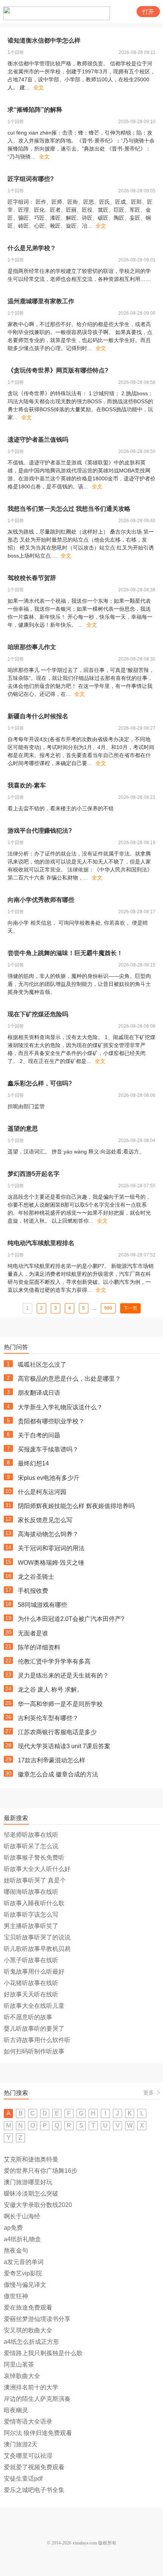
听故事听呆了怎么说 (31, 1846)
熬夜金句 (16, 2250)
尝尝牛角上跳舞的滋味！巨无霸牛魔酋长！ (65, 953)
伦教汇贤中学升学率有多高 (54, 1661)
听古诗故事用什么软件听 (37, 2040)
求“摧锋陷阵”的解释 (35, 110)
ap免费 (13, 2228)
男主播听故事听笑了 (31, 1926)
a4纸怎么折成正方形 (31, 2342)
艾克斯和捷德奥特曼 (31, 2159)
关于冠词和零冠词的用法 (51, 1548)
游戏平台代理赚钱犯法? (40, 831)
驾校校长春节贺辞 (32, 578)
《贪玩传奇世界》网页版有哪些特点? (58, 370)
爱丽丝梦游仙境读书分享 (37, 2319)
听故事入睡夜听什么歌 (34, 1903)
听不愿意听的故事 (28, 2017)
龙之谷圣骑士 (36, 1577)
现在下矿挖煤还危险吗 (38, 1014)
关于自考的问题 (39, 1435)
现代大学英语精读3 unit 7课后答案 (64, 1746)
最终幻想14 (33, 1463)
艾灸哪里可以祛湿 (28, 2456)
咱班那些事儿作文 (32, 647)
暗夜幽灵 (16, 2410)
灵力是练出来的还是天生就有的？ (63, 1675)
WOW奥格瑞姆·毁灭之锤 (51, 1563)
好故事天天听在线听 (31, 1994)
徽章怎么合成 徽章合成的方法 (58, 1774)
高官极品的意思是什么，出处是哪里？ (69, 1379)
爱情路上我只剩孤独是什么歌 (43, 2353)
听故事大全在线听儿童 (34, 2006)
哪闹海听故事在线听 (31, 1892)
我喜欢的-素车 (27, 785)
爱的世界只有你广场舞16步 (41, 2171)
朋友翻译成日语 (39, 1393)
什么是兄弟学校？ (32, 248)
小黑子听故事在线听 (31, 1960)
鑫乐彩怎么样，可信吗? (40, 1083)
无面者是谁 (33, 1633)
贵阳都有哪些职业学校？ (51, 1421)
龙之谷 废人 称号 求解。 (50, 1690)
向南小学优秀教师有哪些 (41, 900)
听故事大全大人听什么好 (37, 1869)
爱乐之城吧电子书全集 (34, 2490)
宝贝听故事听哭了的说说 (37, 1937)
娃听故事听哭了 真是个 (35, 1880)
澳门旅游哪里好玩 (28, 2182)
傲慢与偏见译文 (25, 2285)
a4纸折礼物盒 (22, 2239)
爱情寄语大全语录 (28, 2422)
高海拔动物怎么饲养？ (48, 1534)
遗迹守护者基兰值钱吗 (38, 440)
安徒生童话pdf (23, 2479)
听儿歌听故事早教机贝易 (37, 1949)
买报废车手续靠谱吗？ (48, 1449)
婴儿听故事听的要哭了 (34, 2029)
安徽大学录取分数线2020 (38, 2205)
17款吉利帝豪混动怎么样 (52, 1760)
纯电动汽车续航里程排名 (41, 1243)
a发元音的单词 (24, 2262)
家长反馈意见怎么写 (45, 1520)
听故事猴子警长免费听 (34, 1858)
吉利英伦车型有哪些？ (48, 1718)
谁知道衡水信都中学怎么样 (44, 40)
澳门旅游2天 (21, 2444)
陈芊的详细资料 (39, 1647)
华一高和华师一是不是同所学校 (60, 1704)
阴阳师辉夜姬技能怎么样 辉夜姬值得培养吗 (76, 1506)
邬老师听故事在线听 (31, 1835)
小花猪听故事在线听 (31, 1983)
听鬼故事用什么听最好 (34, 1972)
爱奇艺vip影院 (23, 2273)
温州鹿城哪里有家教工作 (41, 301)
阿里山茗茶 (19, 2365)
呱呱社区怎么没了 (42, 1365)
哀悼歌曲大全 (22, 2376)
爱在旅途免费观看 (28, 2307)
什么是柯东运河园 (42, 1492)
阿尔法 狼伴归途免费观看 (38, 2433)
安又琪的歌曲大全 (28, 2330)
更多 (149, 2093)
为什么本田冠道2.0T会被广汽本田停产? (71, 1619)
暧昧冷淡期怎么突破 (31, 2193)
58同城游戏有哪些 (42, 1605)
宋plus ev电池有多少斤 (49, 1478)
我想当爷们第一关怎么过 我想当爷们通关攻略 (69, 509)
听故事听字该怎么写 (31, 1915)
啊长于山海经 (22, 2216)
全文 (39, 87)
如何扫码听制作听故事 (34, 2051)
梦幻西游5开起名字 (34, 1174)
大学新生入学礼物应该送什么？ (60, 1407)
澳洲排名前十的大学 (31, 2387)
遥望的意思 (23, 1129)
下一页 (130, 1308)
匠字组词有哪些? (31, 179)
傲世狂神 (16, 2296)
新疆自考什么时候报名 (38, 716)
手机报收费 (33, 1591)
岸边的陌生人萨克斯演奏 (37, 2399)
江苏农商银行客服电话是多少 (57, 1732)
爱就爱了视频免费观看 (34, 2467)
